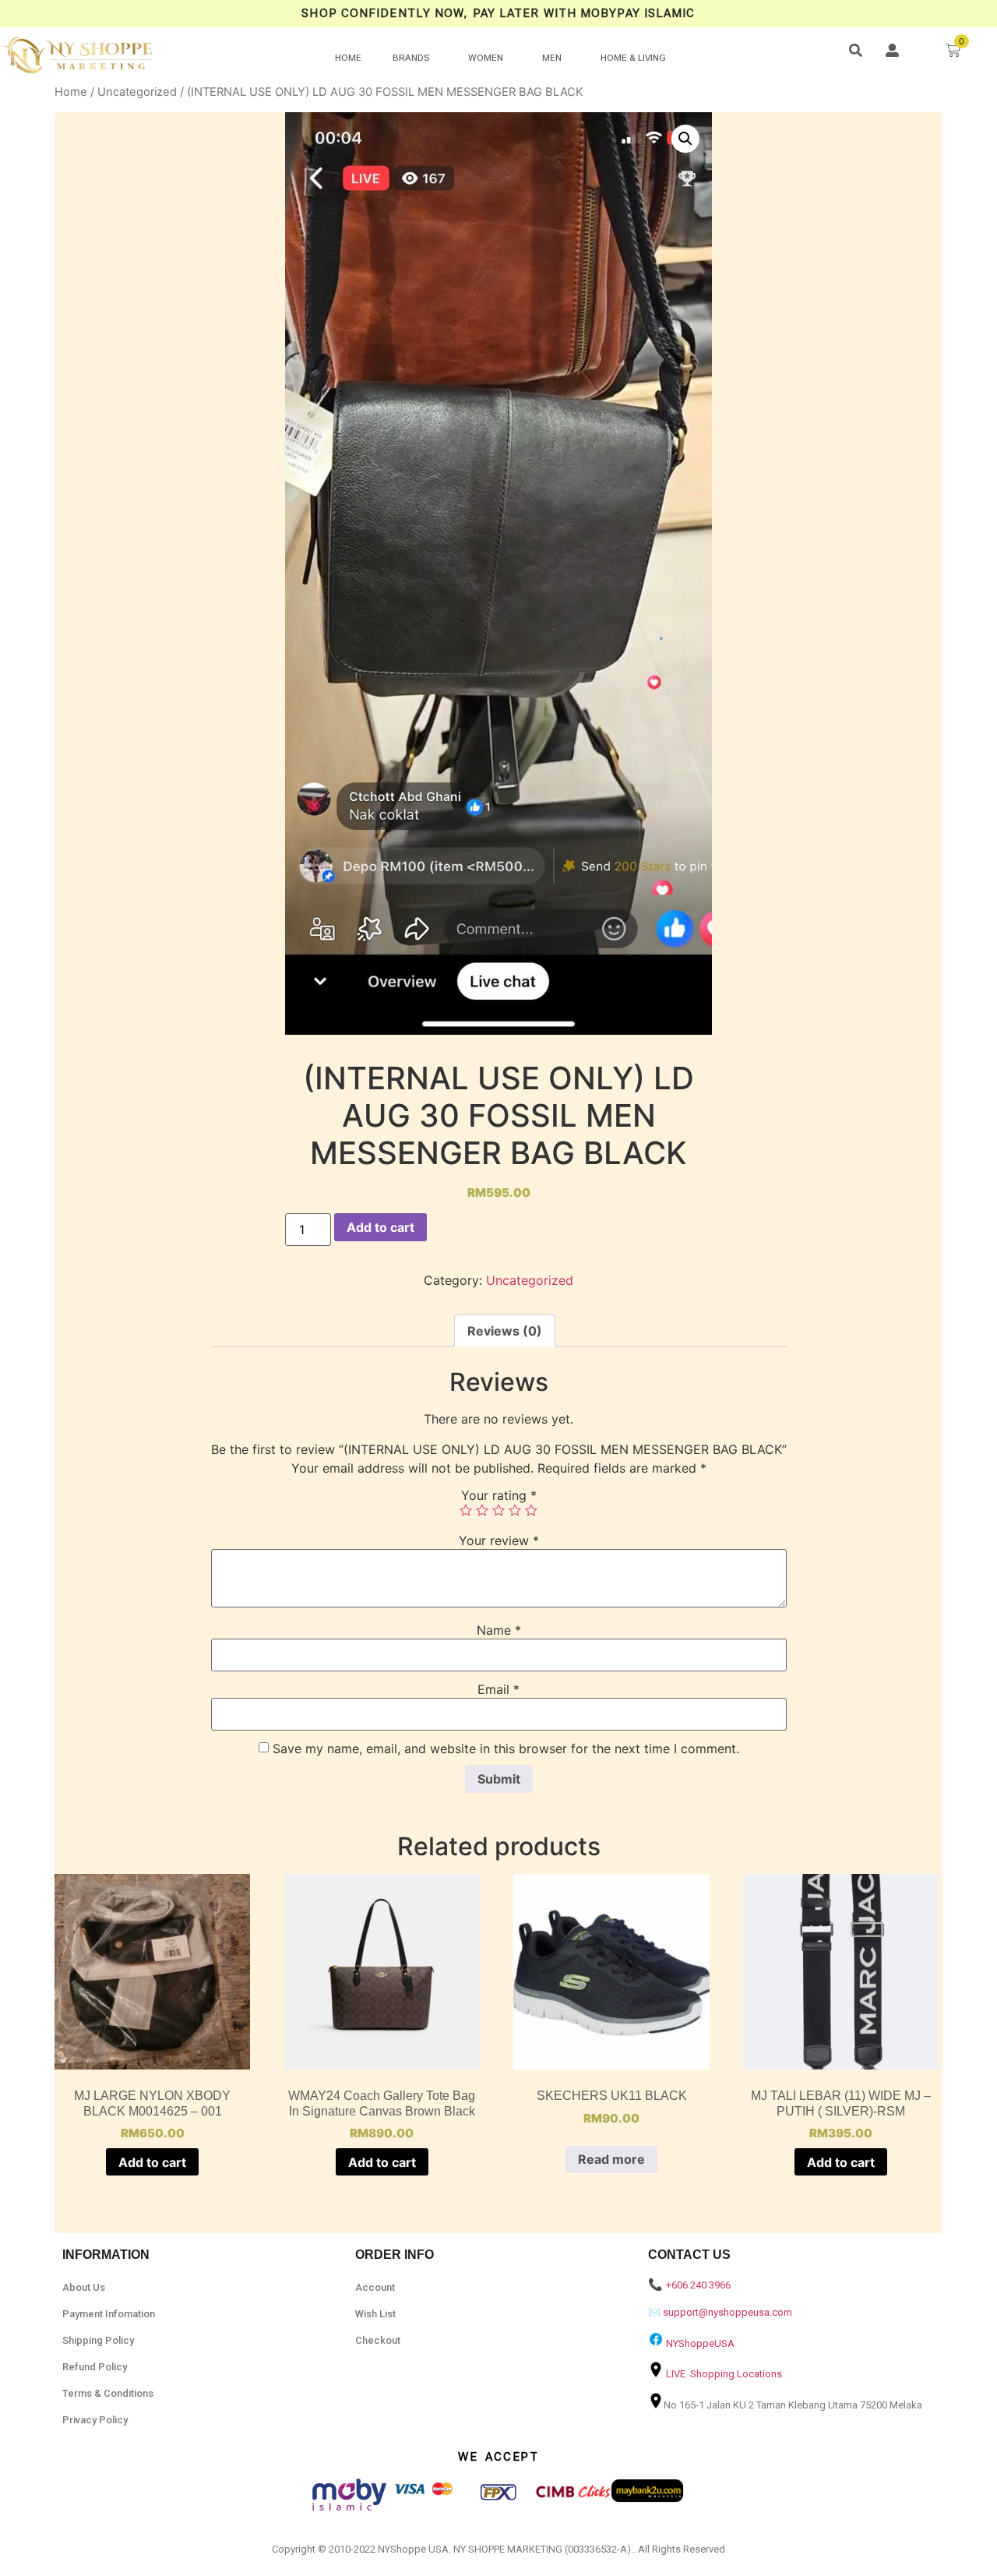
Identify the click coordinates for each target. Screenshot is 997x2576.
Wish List (375, 2314)
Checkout (378, 2340)
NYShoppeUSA (700, 2343)
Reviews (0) (505, 1331)
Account (375, 2287)
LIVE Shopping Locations (724, 2374)
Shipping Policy (98, 2340)
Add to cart (380, 1227)
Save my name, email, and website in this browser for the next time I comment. (506, 1749)
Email (498, 1689)
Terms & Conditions (108, 2393)
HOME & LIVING (633, 58)
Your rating (499, 1495)
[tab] (505, 1331)
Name (499, 1630)
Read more (611, 2159)
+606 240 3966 (698, 2285)
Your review (499, 1540)
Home (71, 92)
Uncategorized (137, 92)
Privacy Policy (95, 2420)
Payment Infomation (109, 2314)
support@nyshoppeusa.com (727, 2312)
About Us (84, 2287)
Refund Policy (95, 2367)
